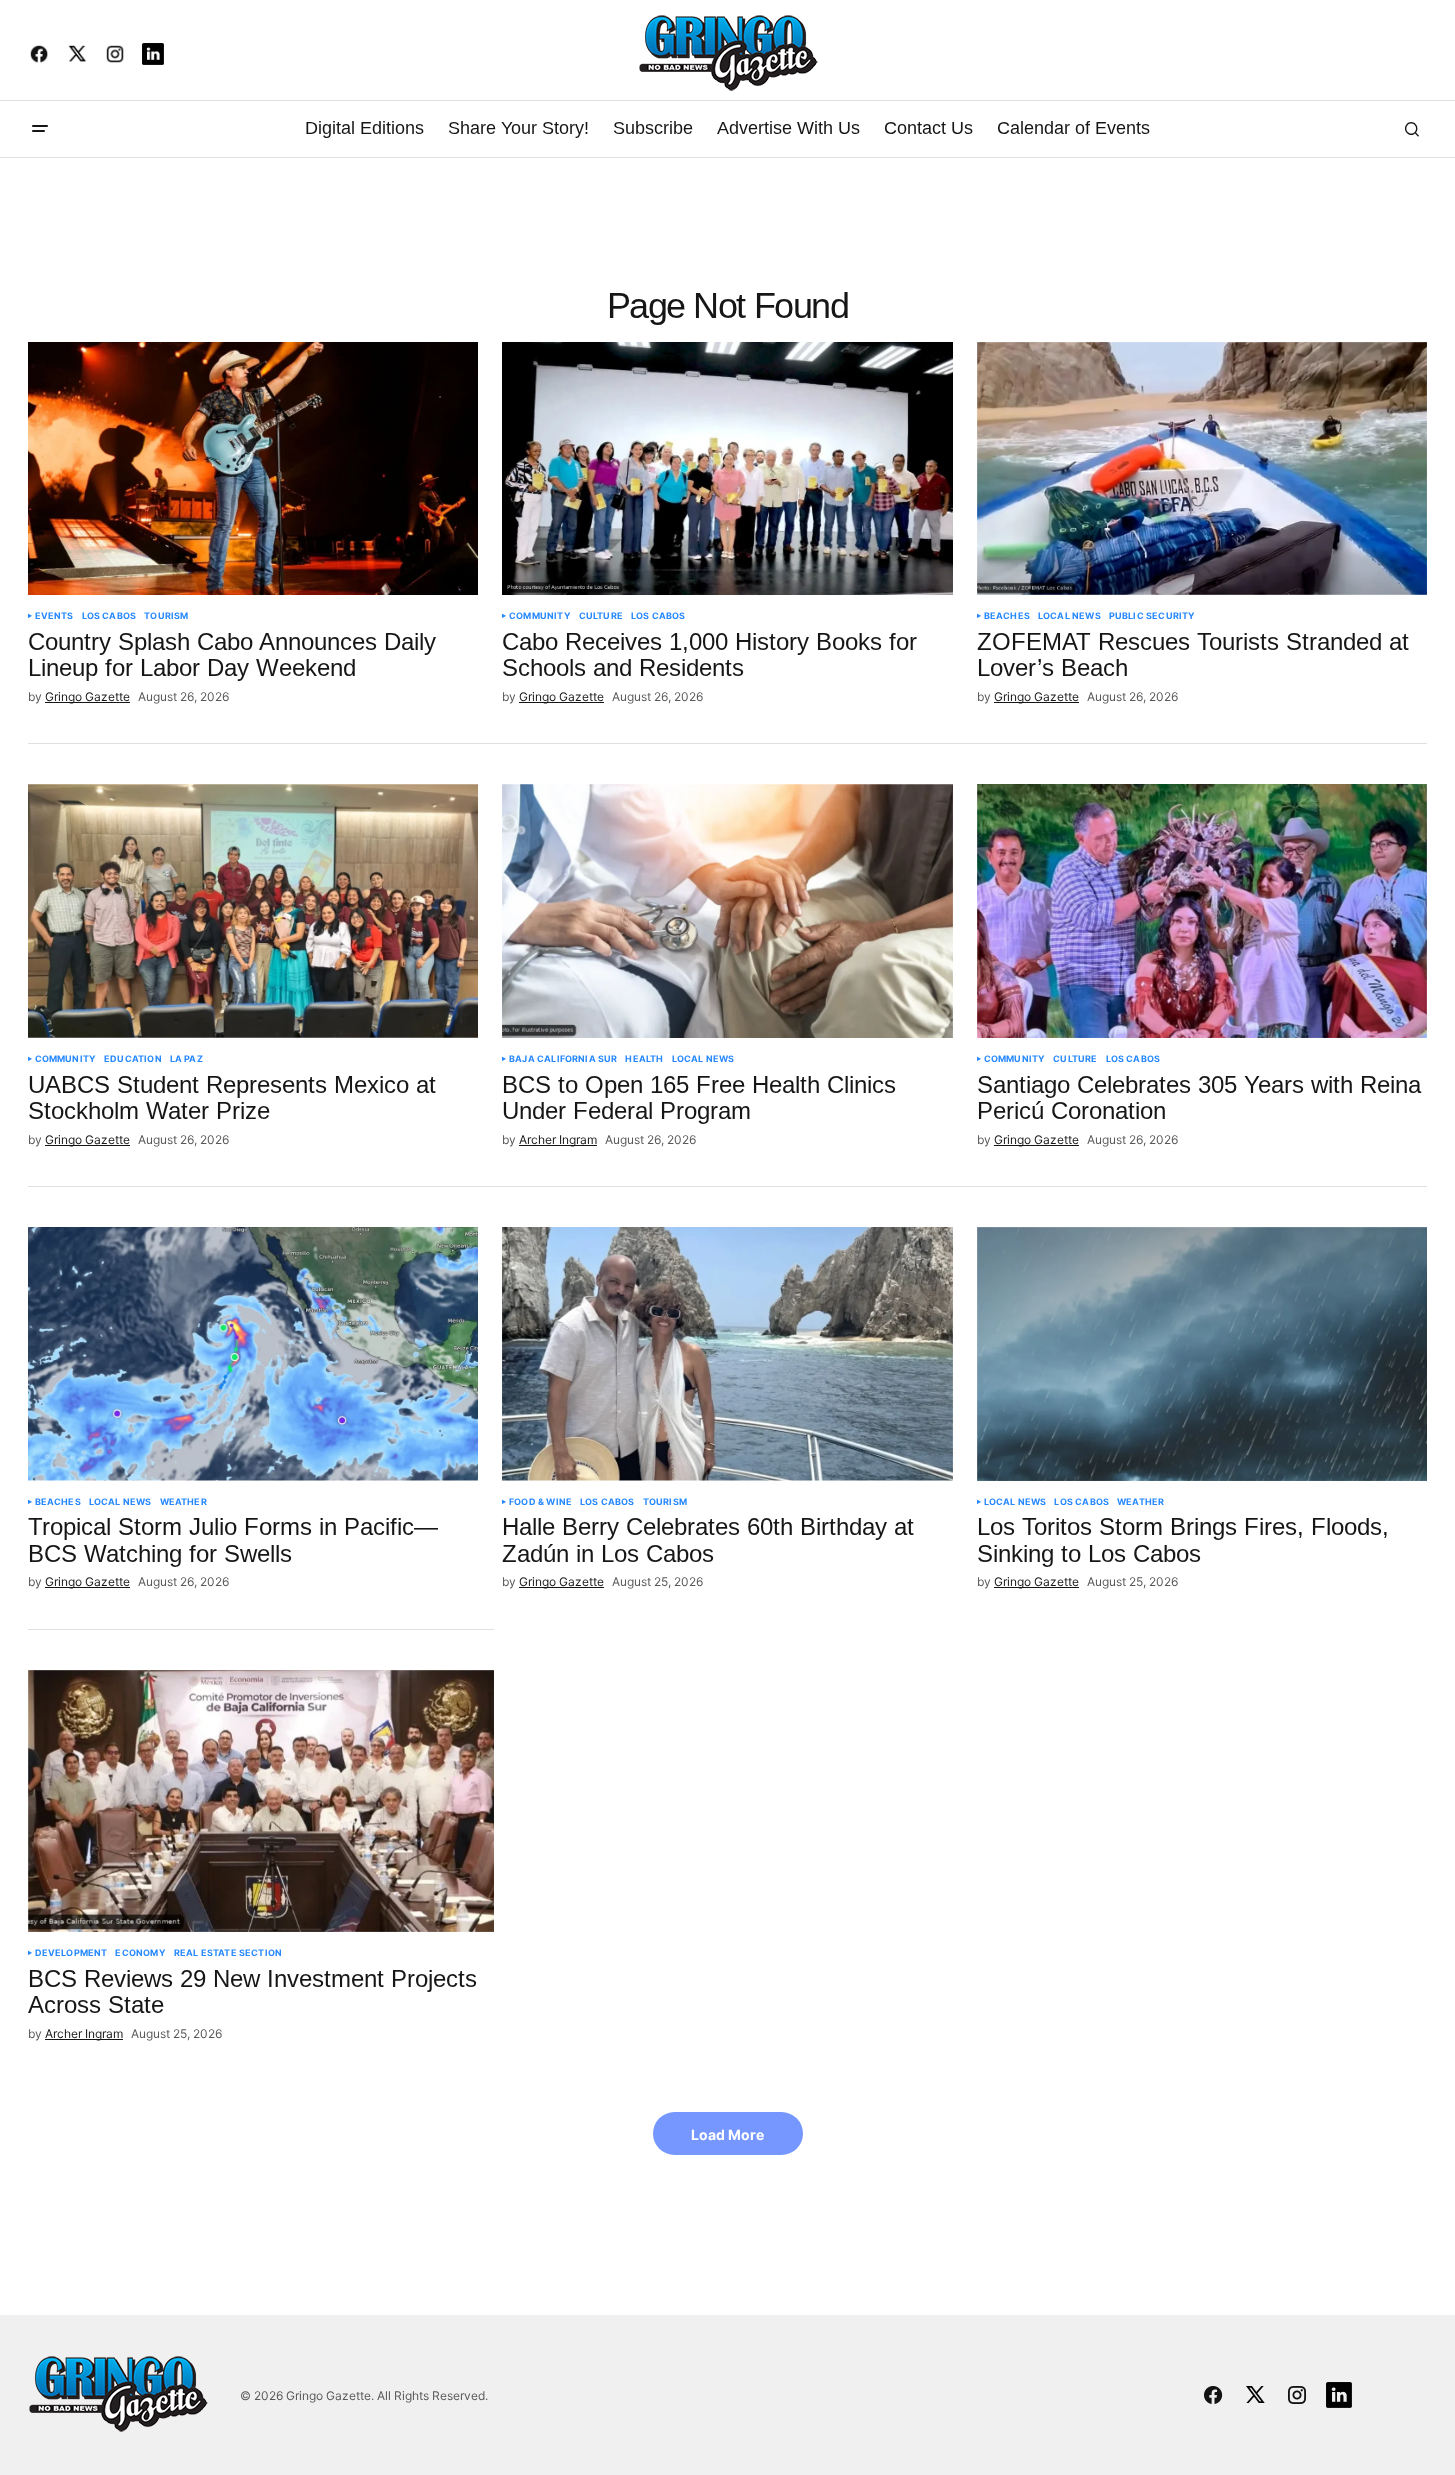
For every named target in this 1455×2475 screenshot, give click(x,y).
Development (71, 1953)
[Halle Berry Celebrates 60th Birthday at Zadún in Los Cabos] (727, 1354)
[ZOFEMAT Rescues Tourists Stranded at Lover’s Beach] (1202, 469)
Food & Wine (540, 1502)
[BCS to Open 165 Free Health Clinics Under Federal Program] (727, 911)
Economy (140, 1953)
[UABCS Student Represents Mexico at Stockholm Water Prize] (253, 911)
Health (644, 1059)
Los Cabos (109, 616)
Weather (183, 1502)
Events (54, 616)
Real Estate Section (228, 1953)
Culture (601, 616)
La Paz (186, 1059)
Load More (727, 2134)
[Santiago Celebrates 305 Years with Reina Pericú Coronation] (1202, 911)
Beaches (1007, 616)
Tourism (166, 616)
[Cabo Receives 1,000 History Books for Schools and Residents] (727, 469)
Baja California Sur (563, 1059)
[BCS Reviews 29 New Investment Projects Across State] (261, 1801)
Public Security (1152, 616)
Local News (1069, 616)
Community (540, 616)
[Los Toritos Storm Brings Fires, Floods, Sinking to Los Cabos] (1202, 1354)
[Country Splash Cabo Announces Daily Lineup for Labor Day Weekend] (253, 469)
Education (133, 1059)
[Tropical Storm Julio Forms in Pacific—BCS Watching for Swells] (253, 1354)
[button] (40, 129)
